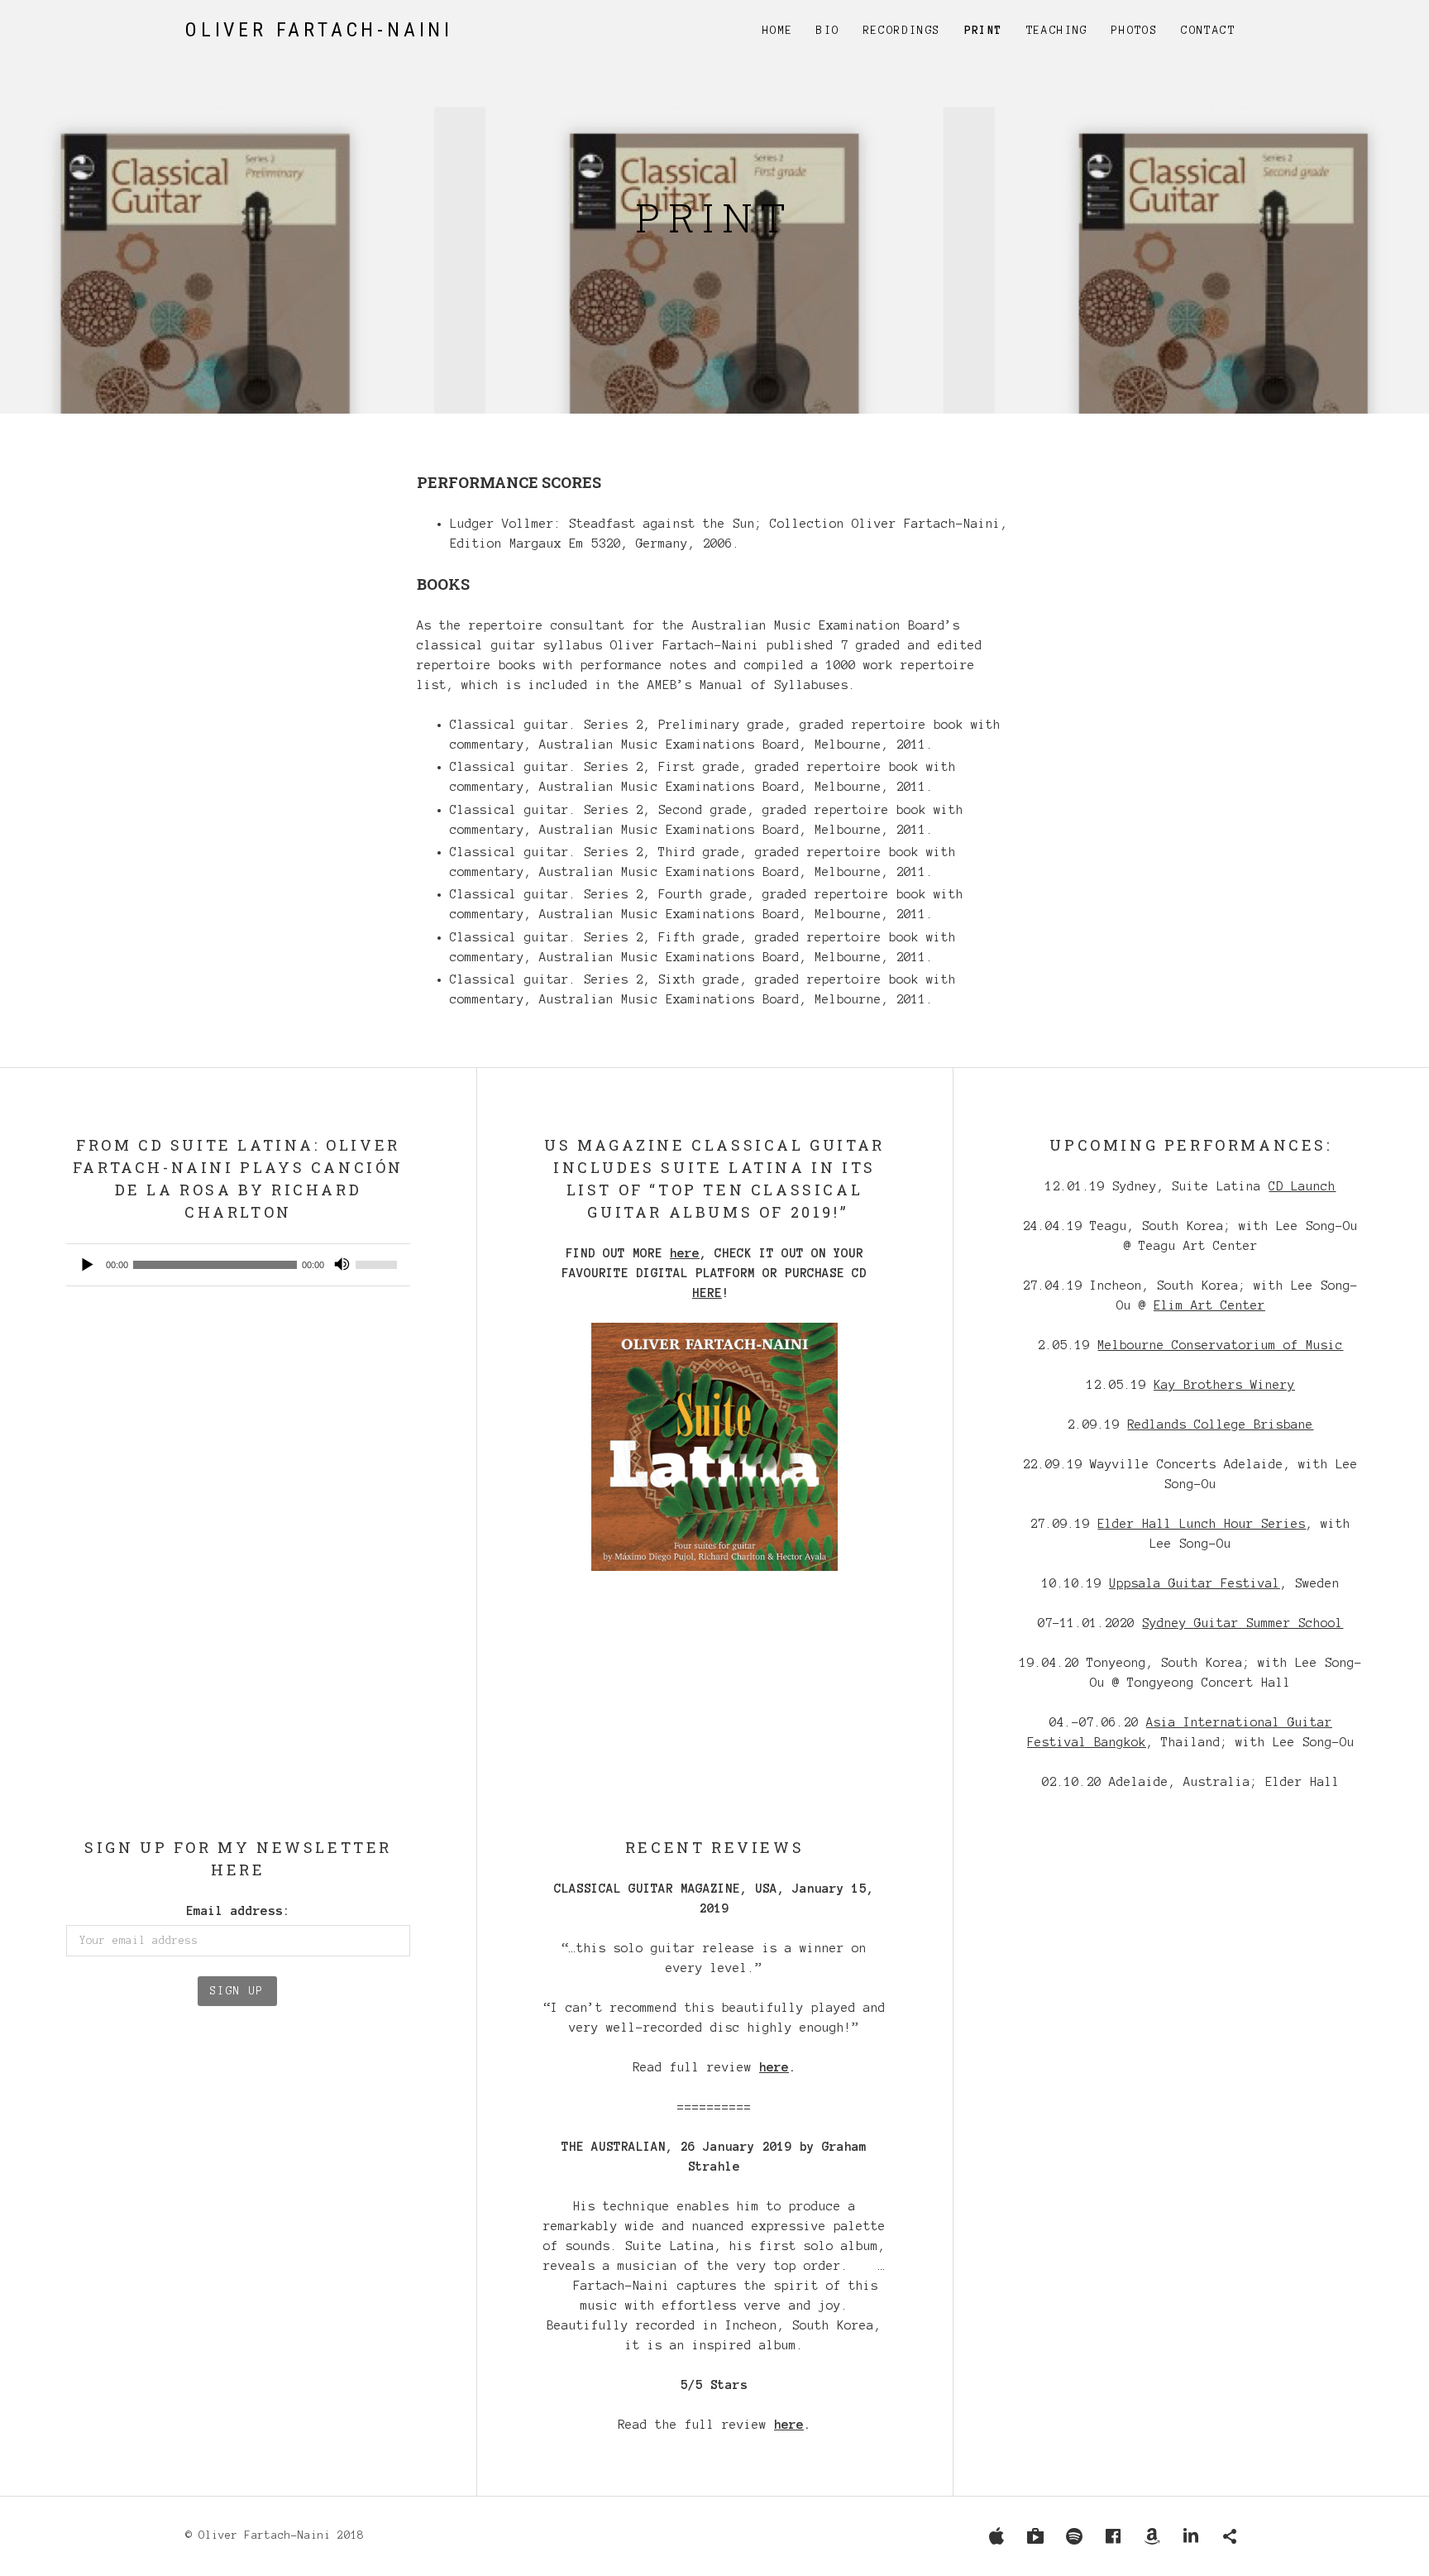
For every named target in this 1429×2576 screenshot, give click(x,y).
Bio (828, 31)
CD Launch (1302, 1186)
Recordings (902, 31)
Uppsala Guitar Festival (1195, 1583)
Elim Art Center (1209, 1305)
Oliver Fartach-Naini (319, 30)
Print (984, 31)
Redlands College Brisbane (1220, 1424)
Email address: (238, 1911)
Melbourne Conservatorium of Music (1220, 1345)
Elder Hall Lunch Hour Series (1202, 1524)
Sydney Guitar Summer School (1243, 1623)
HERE (707, 1293)
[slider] (379, 1265)
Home (778, 31)
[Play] (88, 1265)
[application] (238, 1265)
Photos (1135, 31)
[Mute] (342, 1265)
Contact (1208, 31)
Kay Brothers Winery (1224, 1385)
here (685, 1253)
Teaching (1057, 31)
